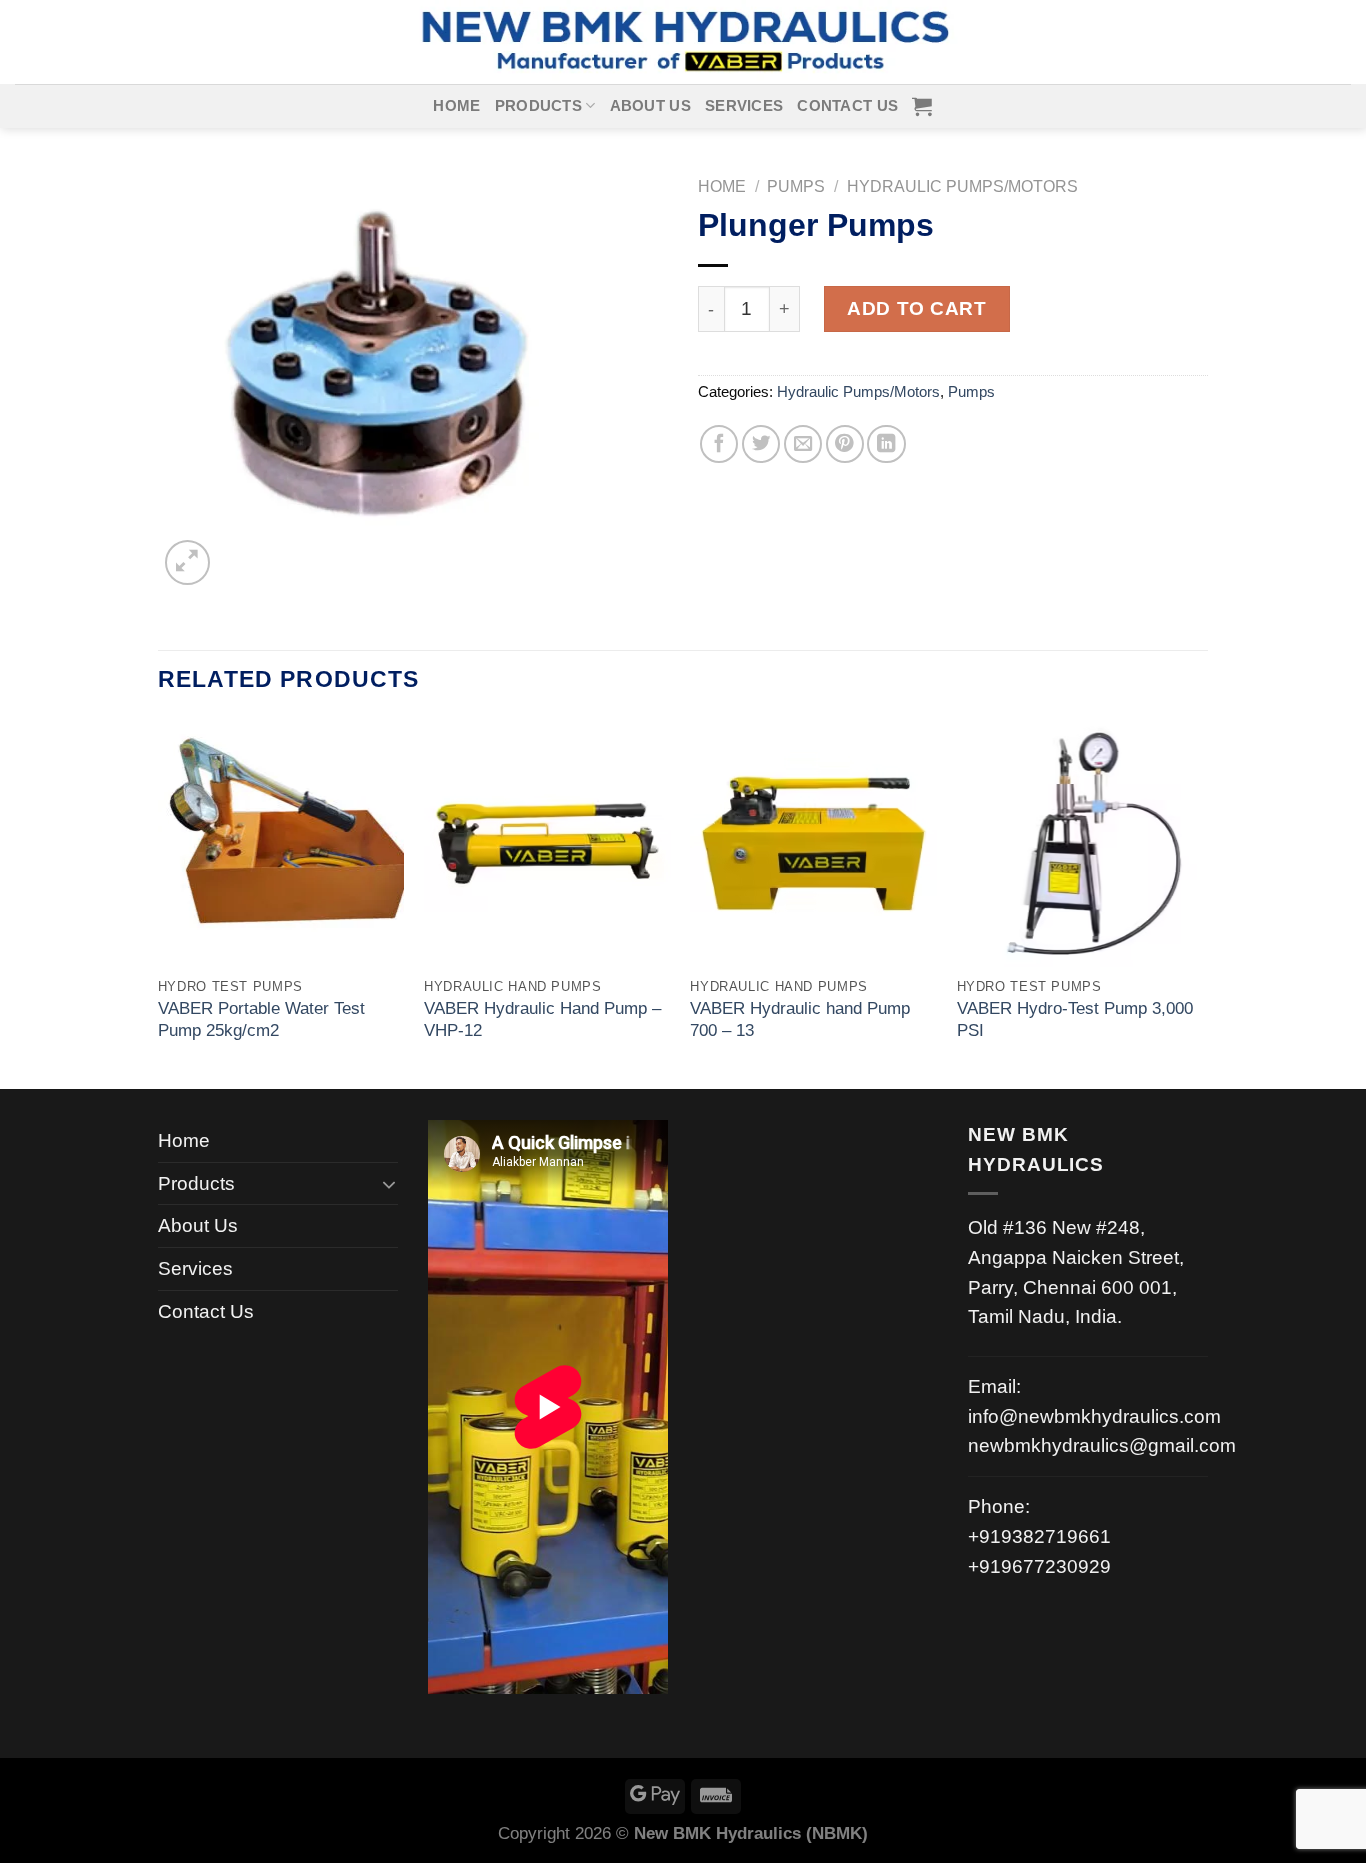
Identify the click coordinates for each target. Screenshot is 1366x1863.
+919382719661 (1039, 1536)
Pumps (796, 186)
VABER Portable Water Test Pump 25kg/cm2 (261, 1019)
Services (744, 106)
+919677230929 (1039, 1566)
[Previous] (159, 902)
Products (538, 106)
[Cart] (922, 106)
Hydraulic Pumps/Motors (962, 186)
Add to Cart (916, 308)
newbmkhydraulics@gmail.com (1102, 1445)
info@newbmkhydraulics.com (1094, 1416)
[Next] (1202, 902)
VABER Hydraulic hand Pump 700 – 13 (800, 1019)
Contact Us (847, 106)
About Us (650, 106)
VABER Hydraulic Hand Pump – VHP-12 (542, 1019)
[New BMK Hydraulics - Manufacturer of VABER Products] (683, 42)
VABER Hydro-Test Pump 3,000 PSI (1075, 1019)
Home (456, 106)
